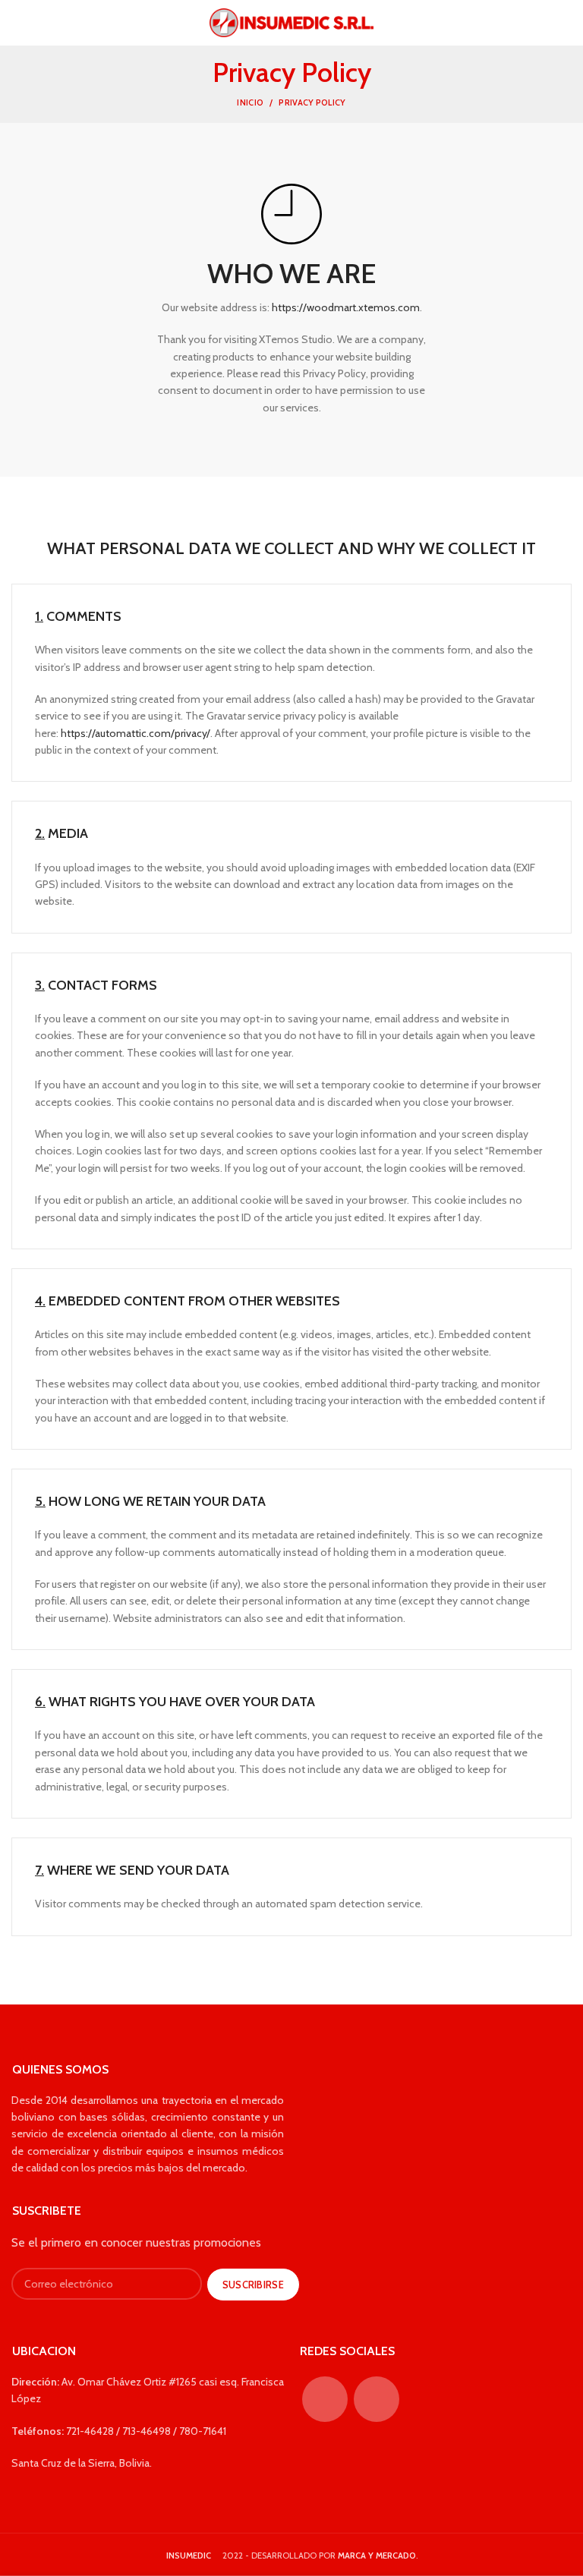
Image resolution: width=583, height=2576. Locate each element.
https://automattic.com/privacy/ (136, 733)
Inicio (250, 102)
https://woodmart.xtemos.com (346, 307)
